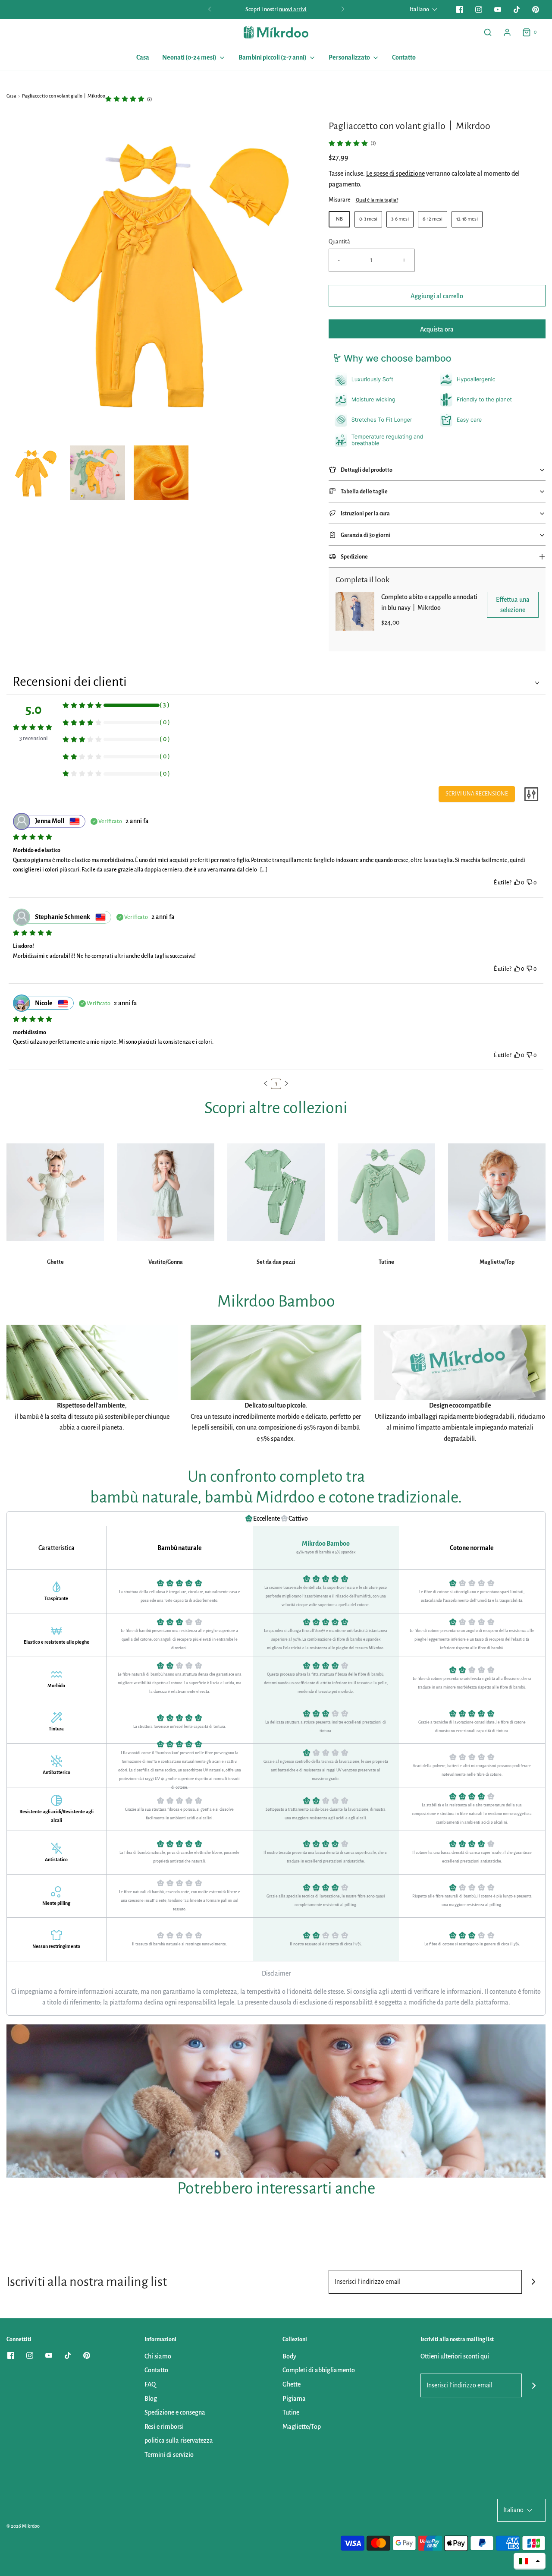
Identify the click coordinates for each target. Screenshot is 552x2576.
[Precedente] (210, 9)
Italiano (420, 9)
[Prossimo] (343, 9)
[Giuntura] (534, 2282)
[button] (34, 473)
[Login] (507, 32)
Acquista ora (437, 329)
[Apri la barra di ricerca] (488, 32)
